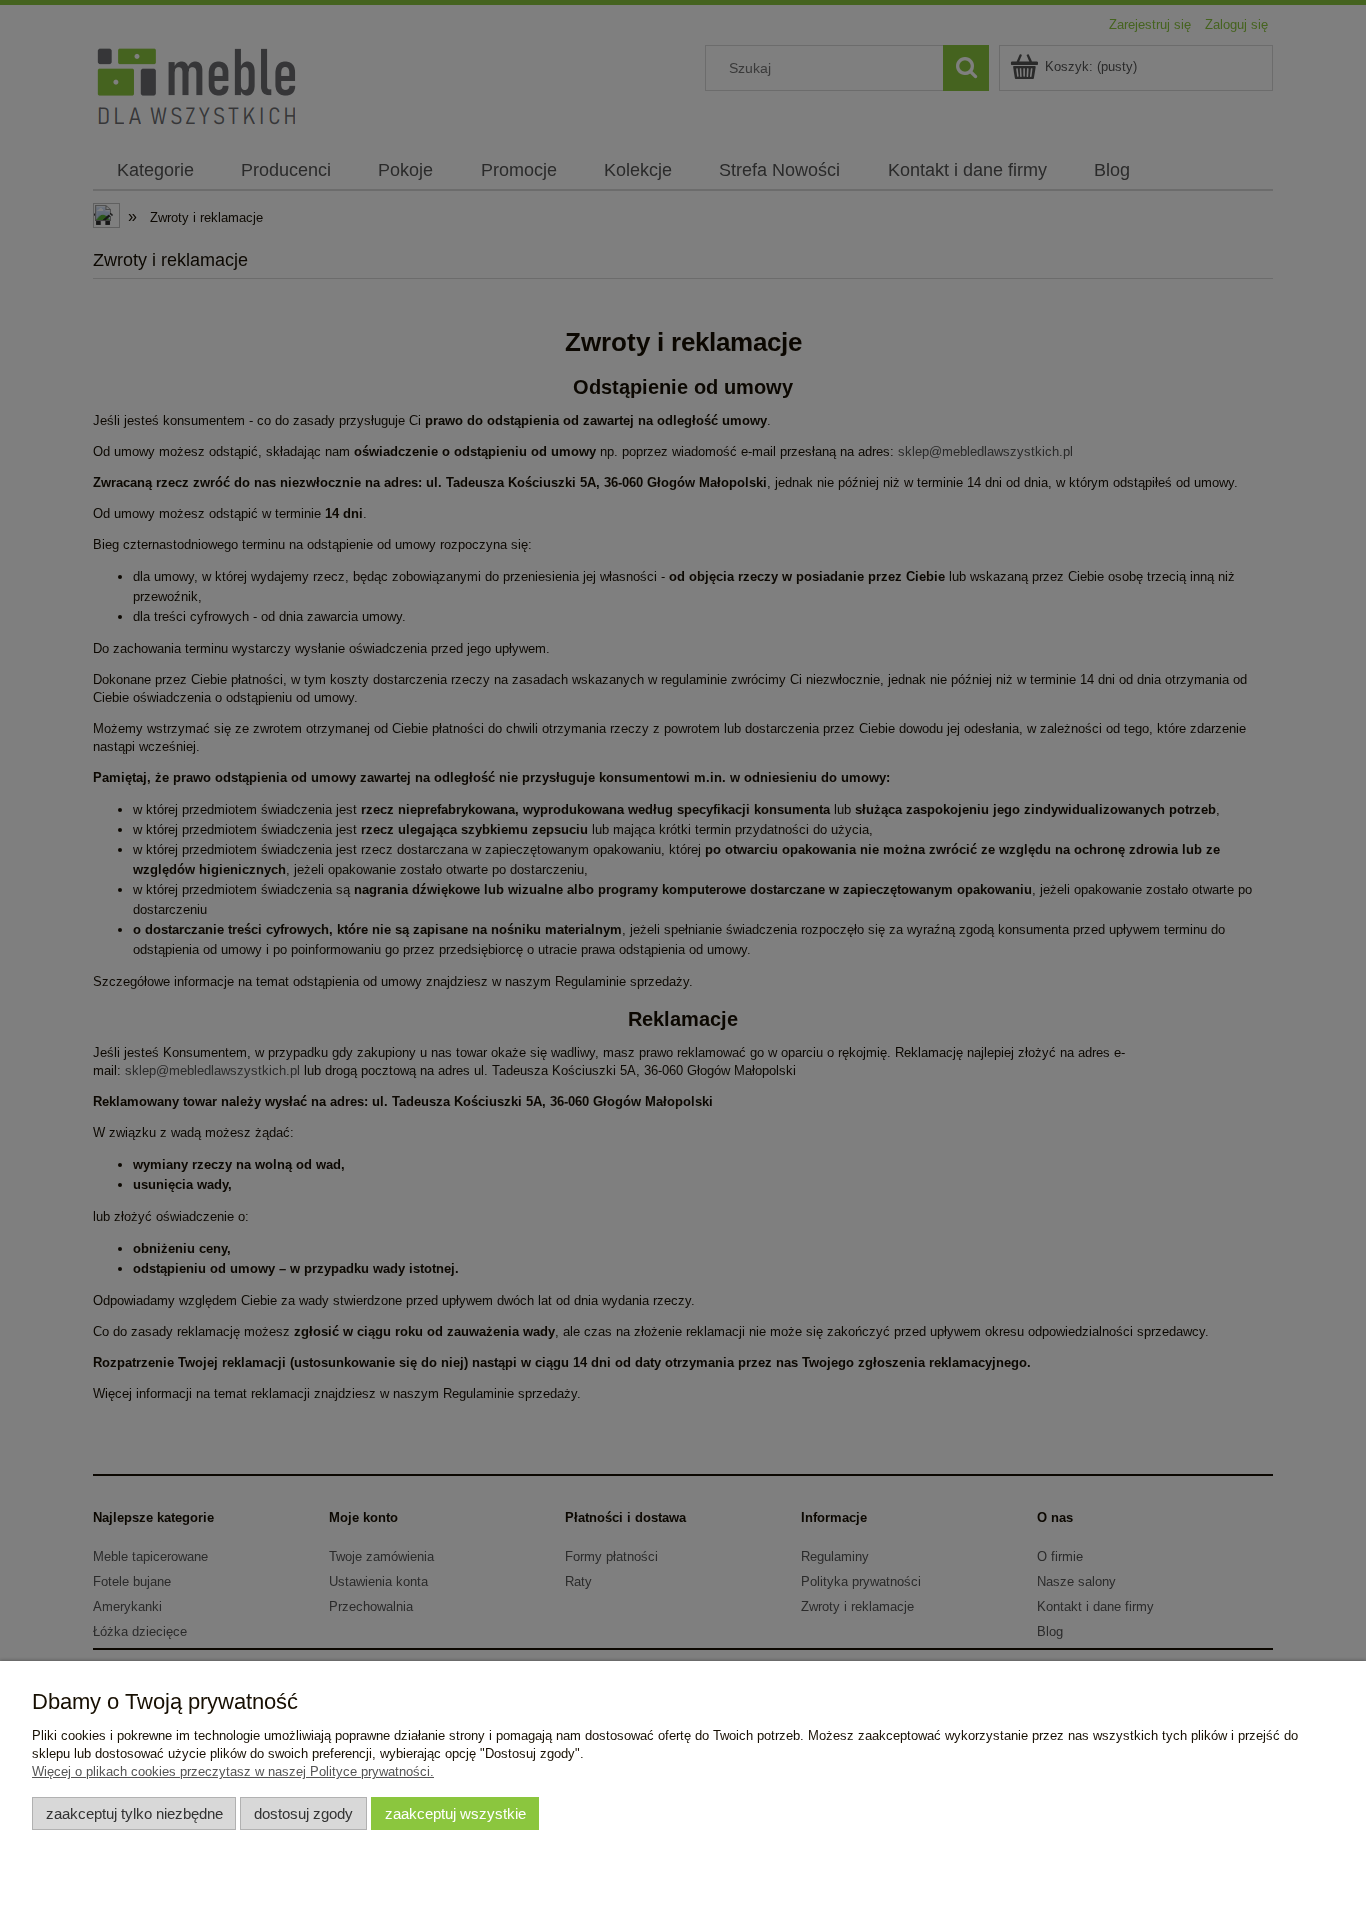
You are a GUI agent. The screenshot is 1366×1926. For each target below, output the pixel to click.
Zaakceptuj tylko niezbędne (134, 1813)
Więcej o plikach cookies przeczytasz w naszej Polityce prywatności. (233, 1771)
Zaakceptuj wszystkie (455, 1813)
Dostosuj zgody (303, 1813)
